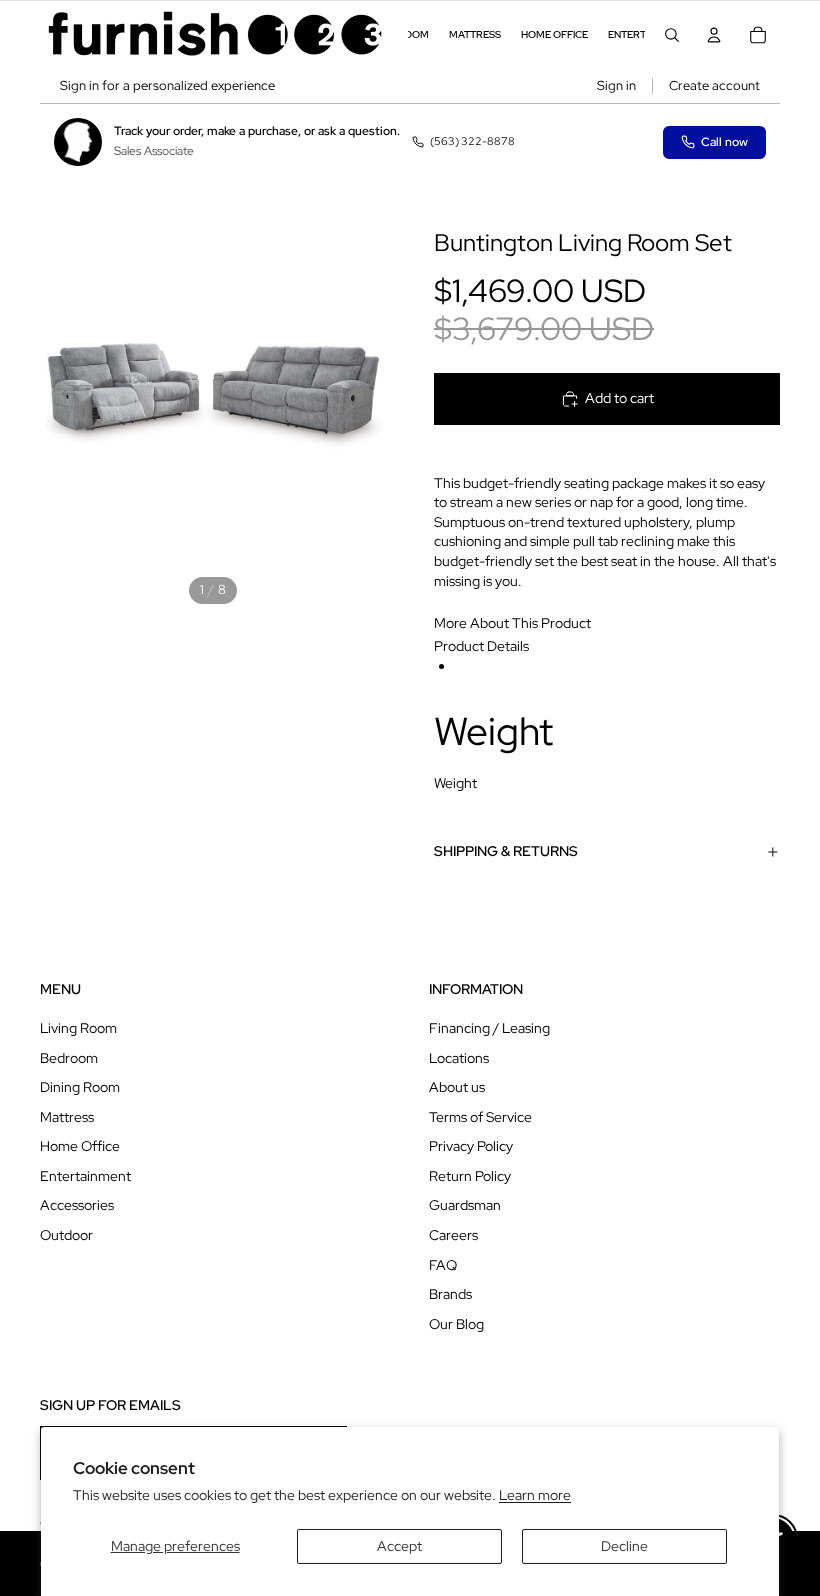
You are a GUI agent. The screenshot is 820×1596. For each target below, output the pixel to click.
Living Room (78, 1028)
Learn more (535, 1495)
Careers (453, 1235)
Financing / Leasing (489, 1028)
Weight (455, 783)
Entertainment (85, 1176)
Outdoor (66, 1235)
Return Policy (470, 1176)
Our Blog (456, 1324)
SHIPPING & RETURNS (506, 851)
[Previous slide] (62, 396)
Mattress (67, 1117)
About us (457, 1087)
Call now (724, 142)
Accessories (77, 1205)
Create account (714, 85)
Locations (459, 1058)
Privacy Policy (471, 1146)
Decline (624, 1546)
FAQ (443, 1265)
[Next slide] (364, 396)
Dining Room (80, 1087)
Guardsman (465, 1205)
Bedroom (69, 1058)
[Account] (714, 35)
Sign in (616, 85)
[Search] (672, 35)
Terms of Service (480, 1117)
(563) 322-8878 (472, 141)
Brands (450, 1294)
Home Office (80, 1146)
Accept (399, 1546)
